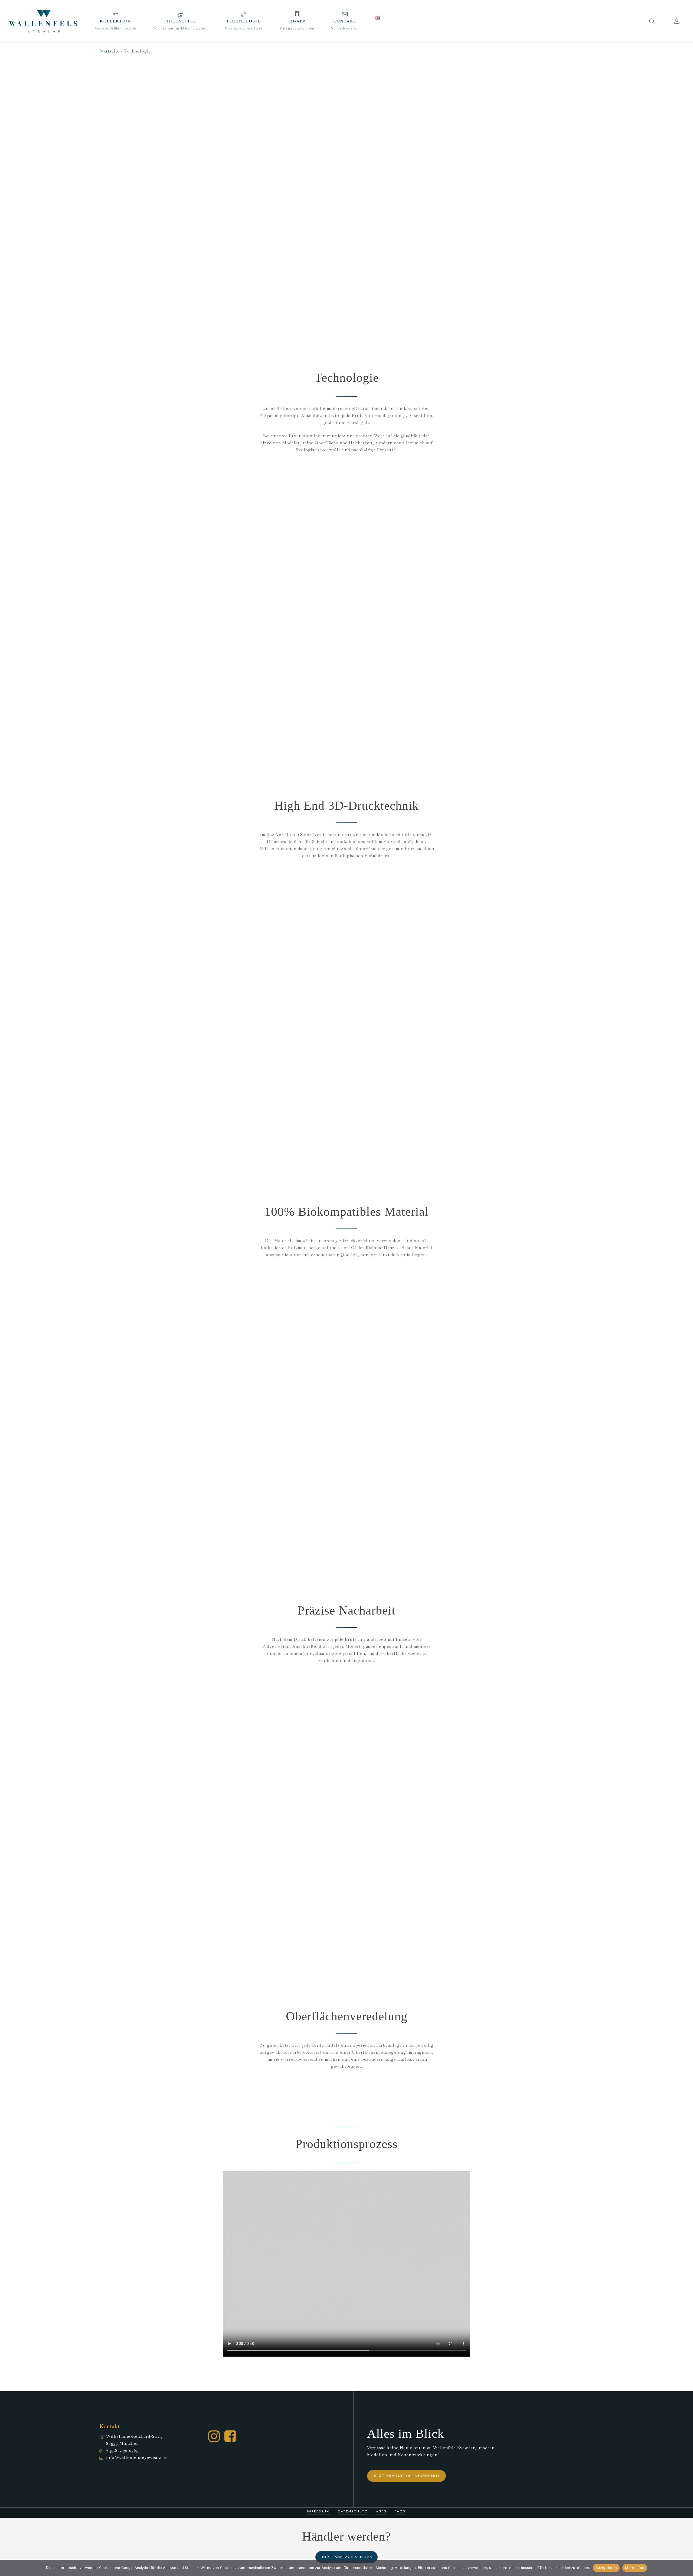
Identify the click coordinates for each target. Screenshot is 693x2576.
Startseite (109, 51)
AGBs (381, 2512)
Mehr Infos (635, 2568)
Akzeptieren (606, 2568)
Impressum (318, 2512)
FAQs (400, 2512)
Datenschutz (353, 2512)
